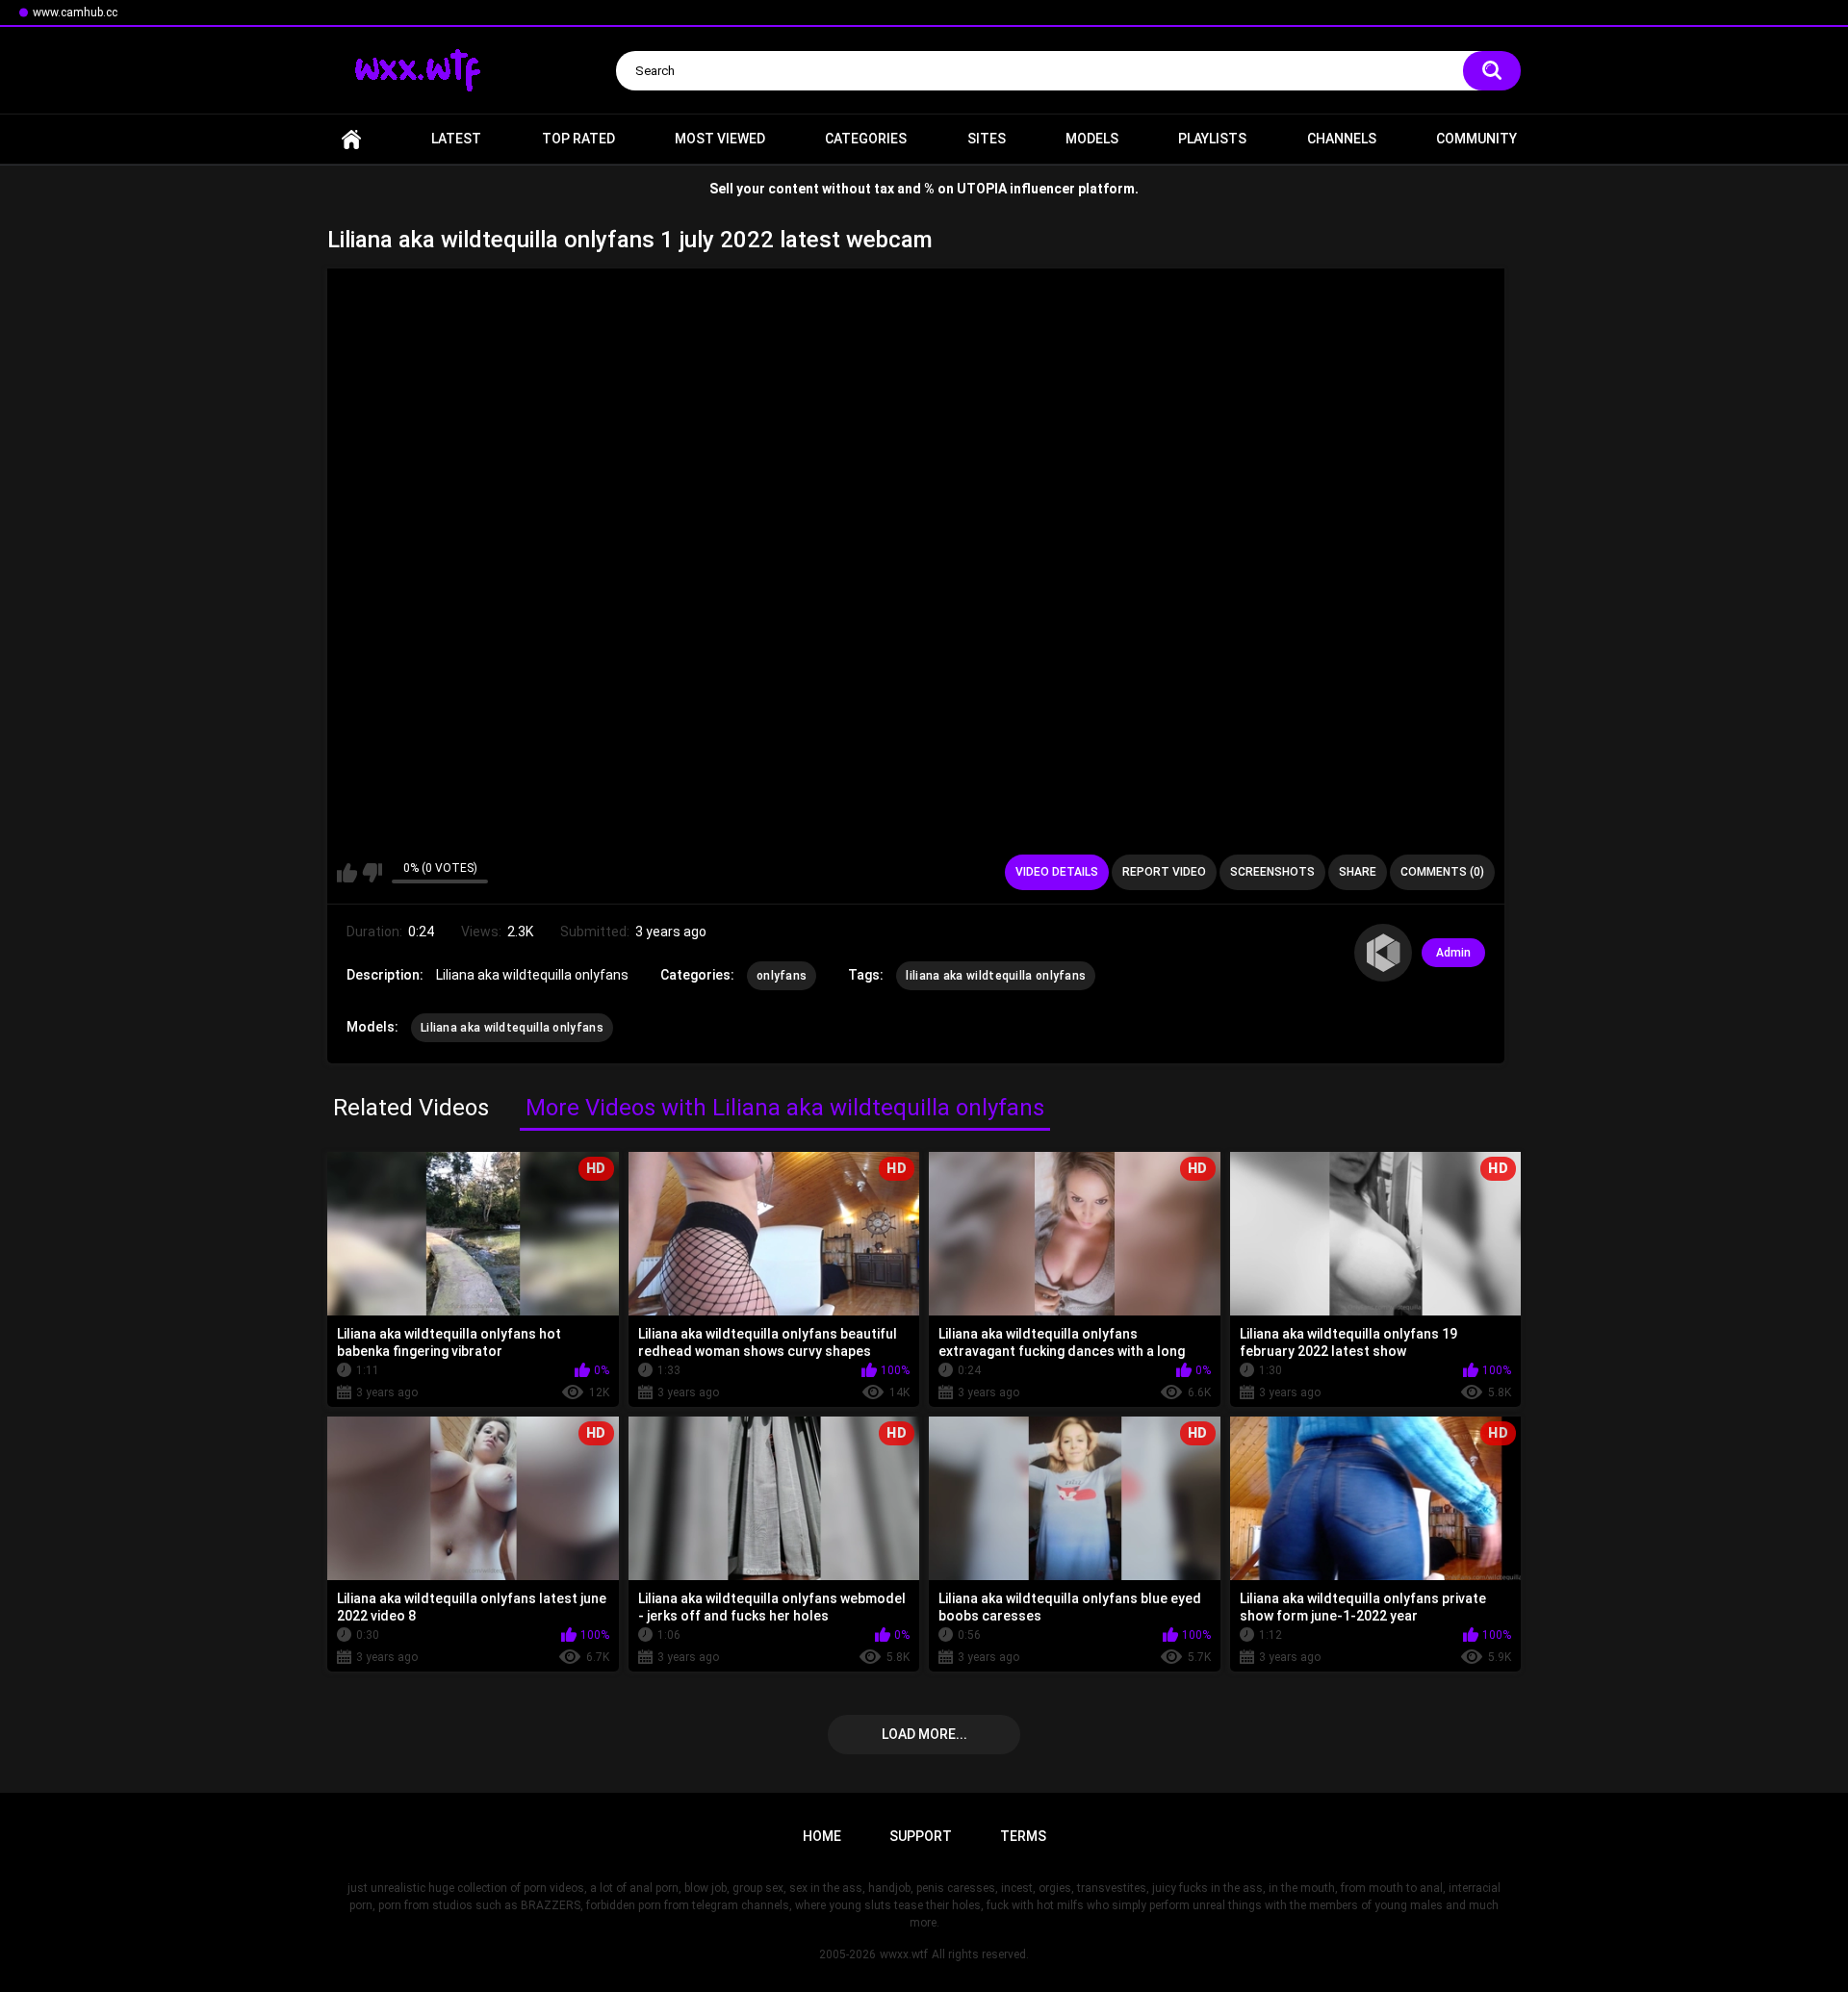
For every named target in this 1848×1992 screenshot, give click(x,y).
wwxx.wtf (904, 1954)
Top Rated (578, 139)
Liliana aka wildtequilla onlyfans (512, 1028)
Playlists (1212, 139)
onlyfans (782, 976)
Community (1476, 139)
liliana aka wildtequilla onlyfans (996, 976)
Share (1358, 872)
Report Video (1164, 872)
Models (1092, 139)
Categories (866, 139)
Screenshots (1272, 872)
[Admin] (1383, 953)
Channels (1342, 139)
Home (351, 139)
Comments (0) (1442, 872)
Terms (1023, 1836)
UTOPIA (982, 189)
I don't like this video (372, 873)
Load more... (924, 1734)
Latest (456, 139)
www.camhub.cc (75, 13)
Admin (1453, 953)
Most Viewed (720, 139)
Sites (987, 139)
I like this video (347, 873)
